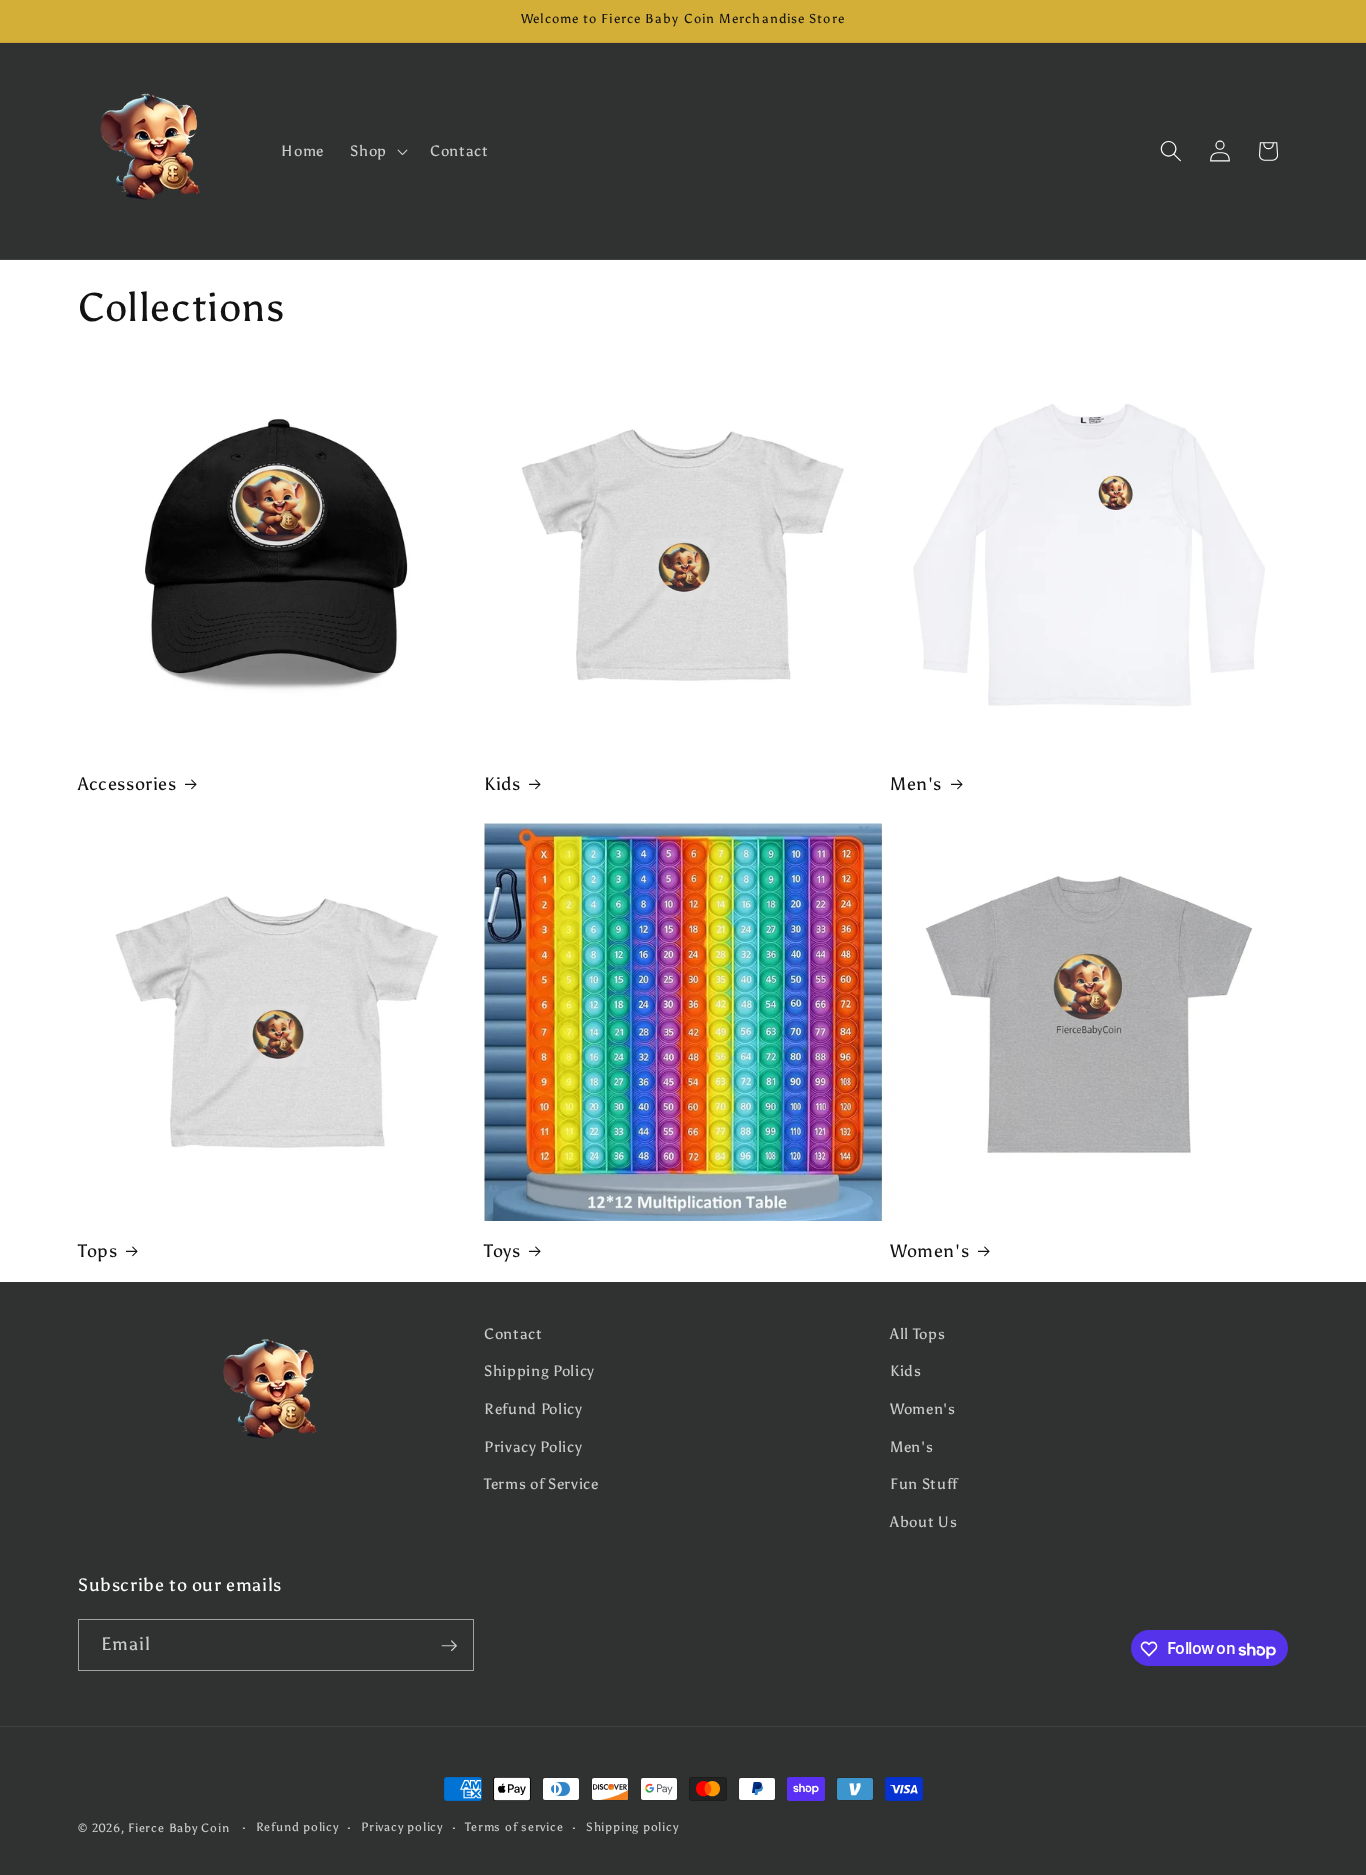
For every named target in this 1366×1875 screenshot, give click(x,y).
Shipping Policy (539, 1371)
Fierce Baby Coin (178, 1828)
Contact (513, 1333)
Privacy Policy (533, 1446)
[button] (377, 151)
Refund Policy (533, 1408)
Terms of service (514, 1827)
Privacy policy (402, 1827)
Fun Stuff (924, 1484)
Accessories (127, 784)
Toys (502, 1251)
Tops (97, 1251)
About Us (923, 1521)
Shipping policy (632, 1827)
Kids (502, 784)
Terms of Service (541, 1484)
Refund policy (297, 1827)
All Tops (917, 1333)
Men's (916, 784)
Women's (929, 1251)
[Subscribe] (449, 1646)
